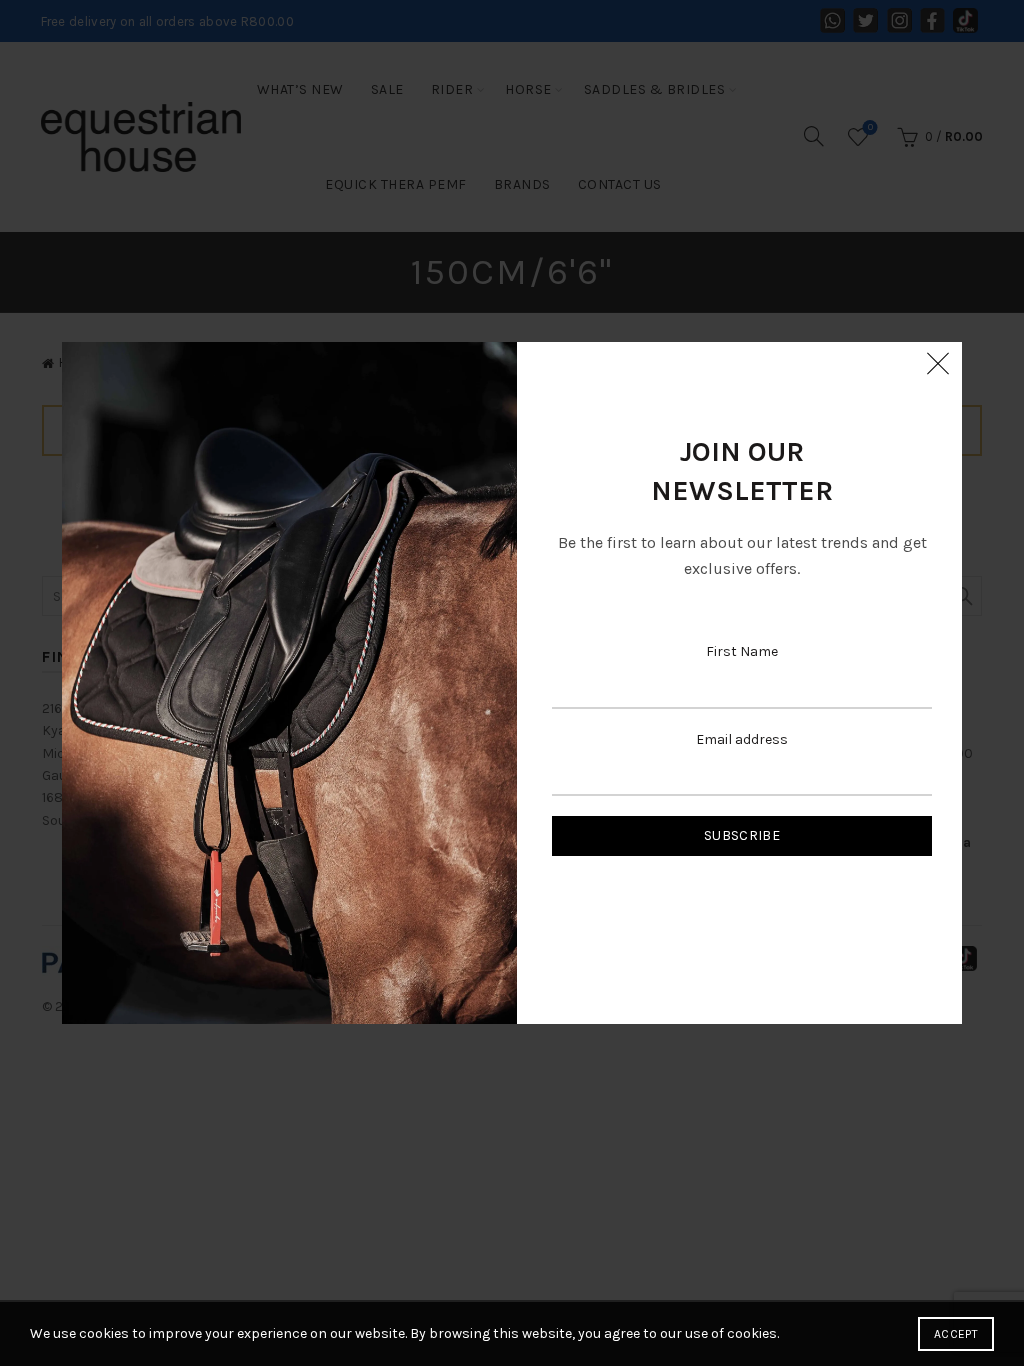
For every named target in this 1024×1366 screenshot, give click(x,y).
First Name (742, 651)
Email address (742, 739)
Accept (956, 1334)
